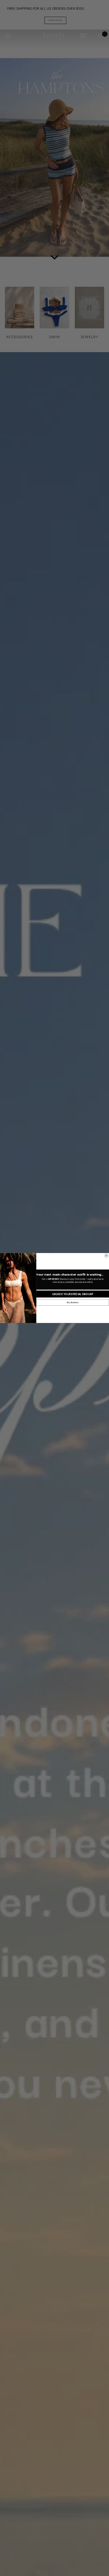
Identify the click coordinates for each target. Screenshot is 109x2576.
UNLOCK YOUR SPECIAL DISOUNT (73, 1294)
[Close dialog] (107, 1256)
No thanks (73, 1303)
